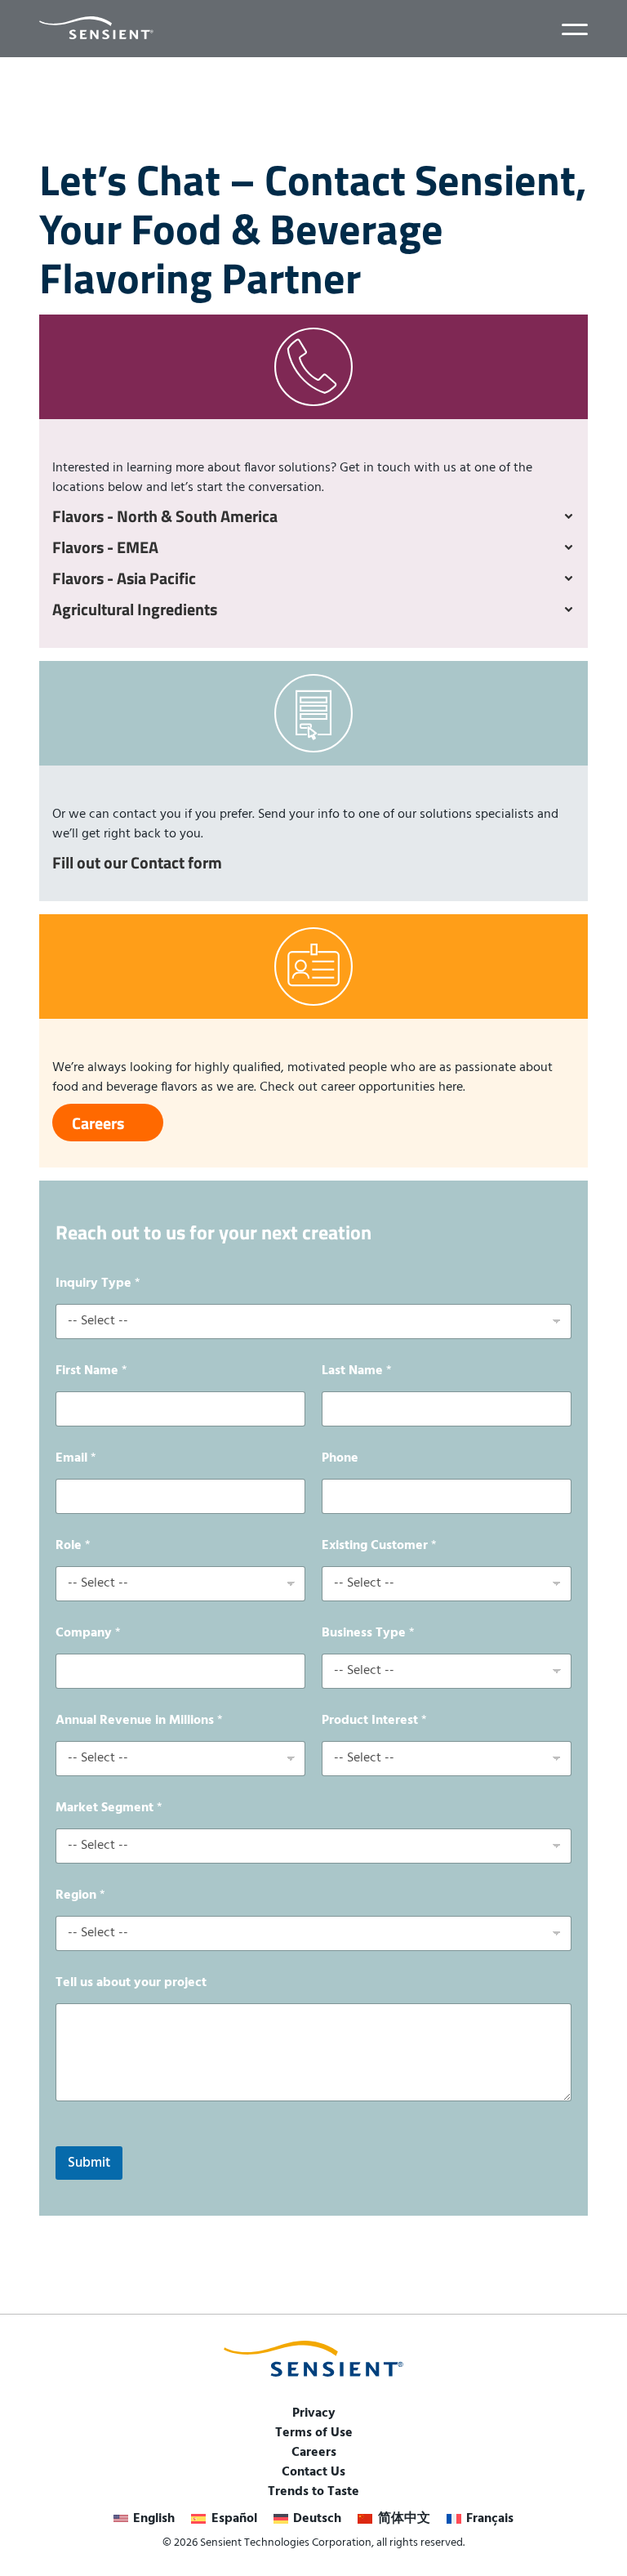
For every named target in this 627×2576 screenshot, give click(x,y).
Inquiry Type (98, 1284)
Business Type (368, 1634)
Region (80, 1896)
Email (76, 1459)
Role (73, 1546)
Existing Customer (379, 1546)
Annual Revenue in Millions (139, 1721)
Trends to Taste (313, 2492)
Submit (89, 2163)
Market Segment (109, 1808)
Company (88, 1634)
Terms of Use (314, 2433)
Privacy (314, 2413)
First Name (91, 1371)
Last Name (357, 1371)
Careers (314, 2453)
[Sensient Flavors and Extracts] (96, 28)
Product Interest (374, 1721)
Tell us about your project (131, 1983)
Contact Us (313, 2472)
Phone (340, 1459)
